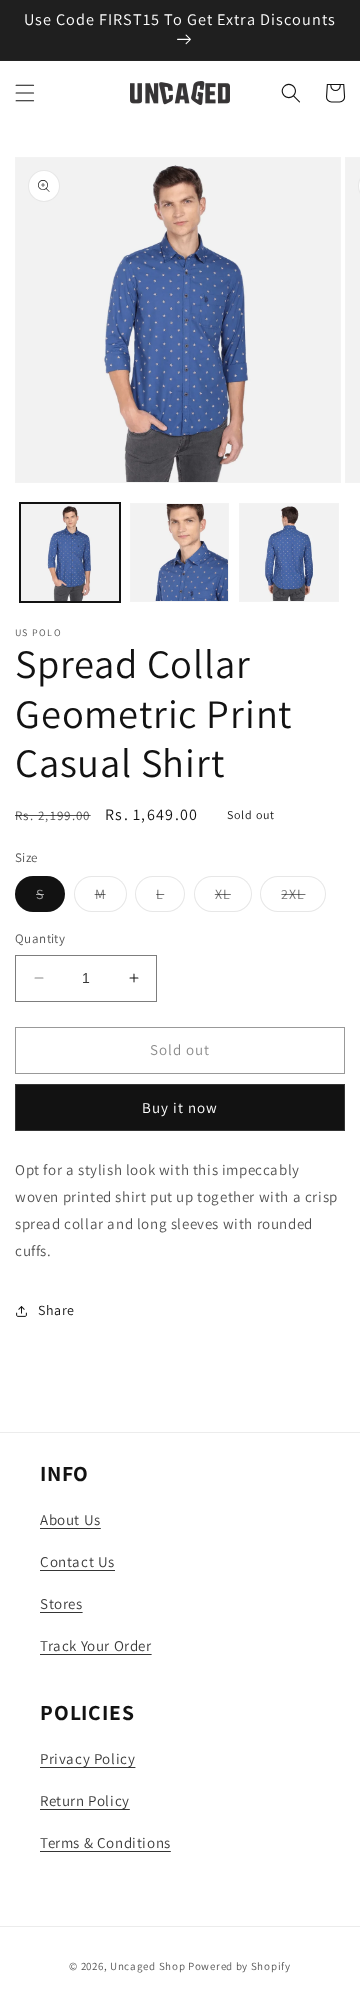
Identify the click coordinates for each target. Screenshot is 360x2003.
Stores (61, 1603)
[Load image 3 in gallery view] (289, 553)
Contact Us (77, 1561)
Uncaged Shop (147, 1966)
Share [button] (56, 1310)
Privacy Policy (87, 1758)
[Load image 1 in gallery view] (70, 553)
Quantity (40, 938)
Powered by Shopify (239, 1966)
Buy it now (180, 1107)
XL (233, 898)
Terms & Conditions (105, 1842)
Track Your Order (96, 1645)
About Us (70, 1519)
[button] (25, 93)
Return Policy (85, 1800)
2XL (303, 898)
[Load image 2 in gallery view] (180, 553)
